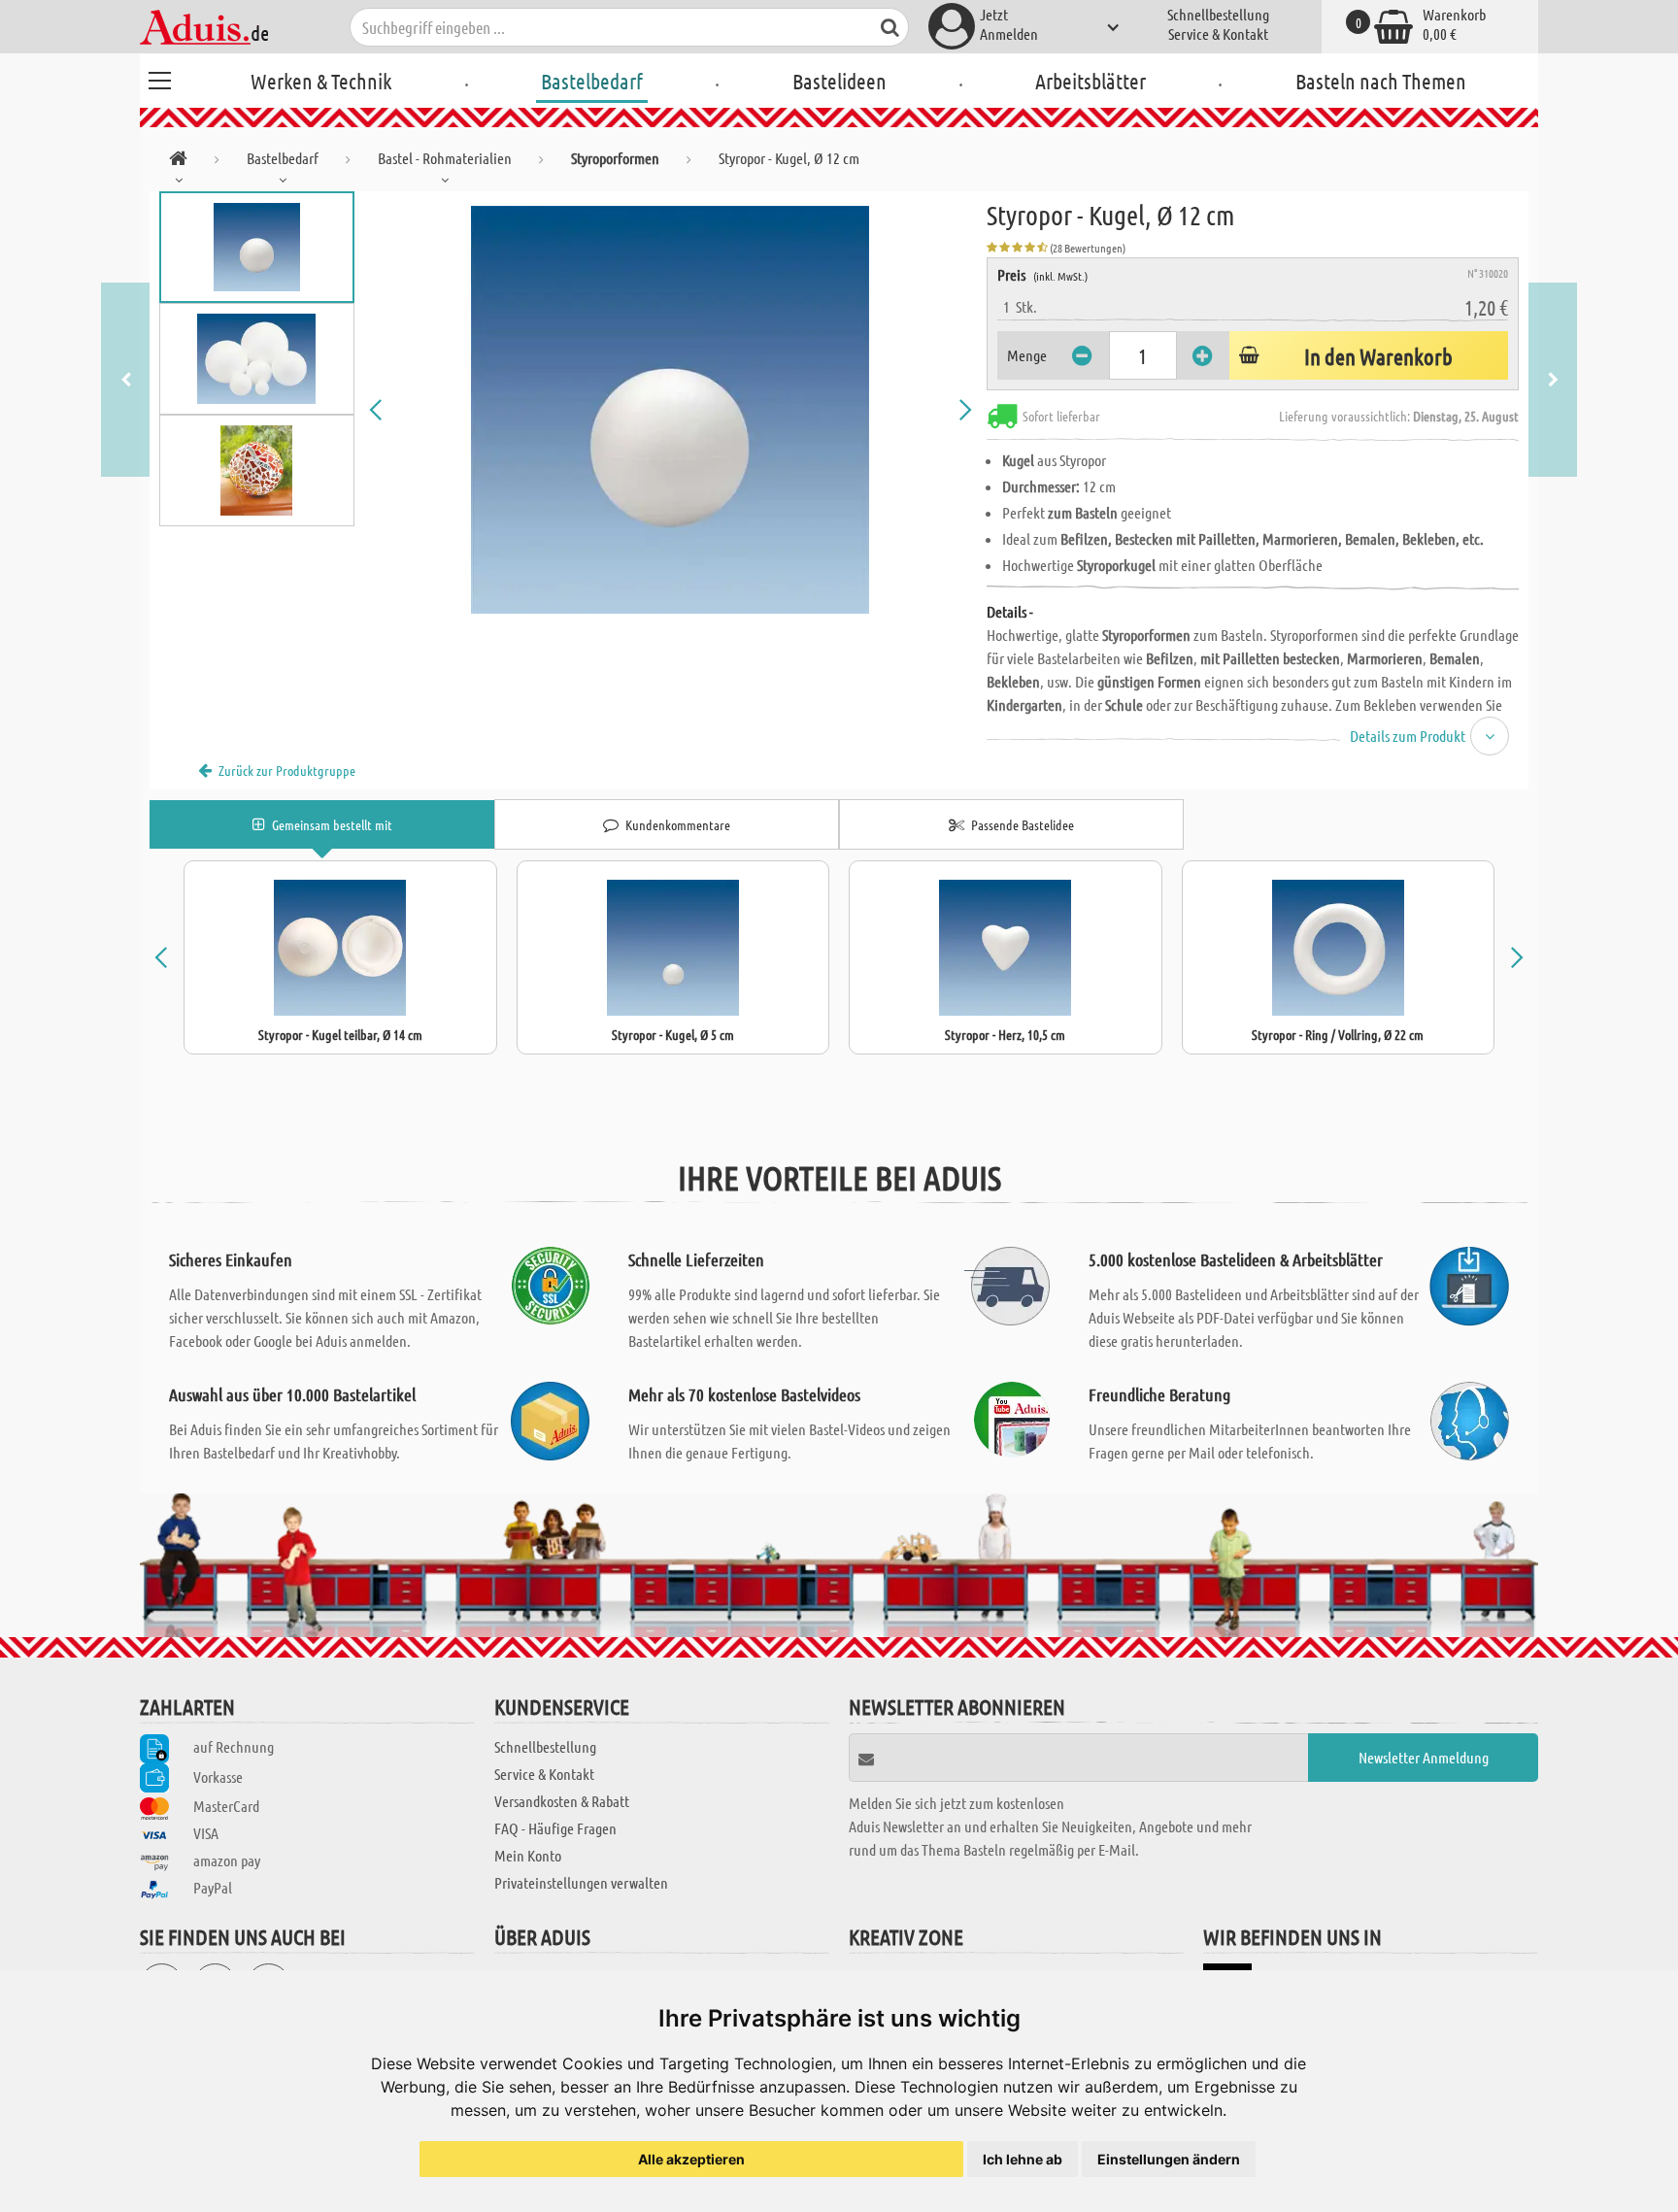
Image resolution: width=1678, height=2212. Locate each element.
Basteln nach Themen (1381, 81)
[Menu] (159, 78)
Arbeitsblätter (1091, 81)
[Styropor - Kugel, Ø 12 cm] (671, 410)
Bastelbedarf (592, 81)
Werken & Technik (321, 81)
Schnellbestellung (1218, 14)
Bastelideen (839, 81)
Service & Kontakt (1218, 34)
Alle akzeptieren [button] (691, 2159)
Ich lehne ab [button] (1023, 2159)
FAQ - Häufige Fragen (555, 1828)
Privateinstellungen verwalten (581, 1882)
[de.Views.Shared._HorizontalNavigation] (178, 162)
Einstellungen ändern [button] (1169, 2159)
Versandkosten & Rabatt (562, 1801)
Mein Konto (528, 1855)
